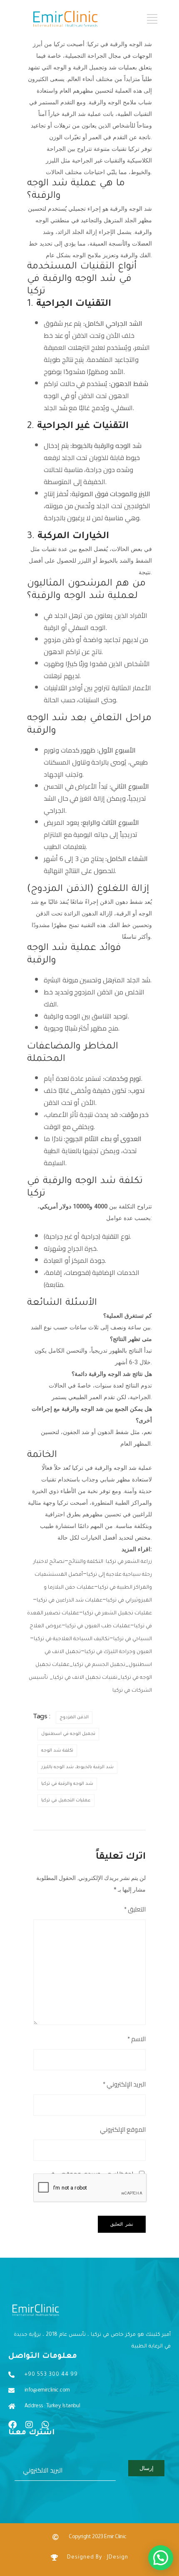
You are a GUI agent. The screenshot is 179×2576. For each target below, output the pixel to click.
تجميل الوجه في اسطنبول (68, 1734)
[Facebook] (12, 2425)
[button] (161, 2558)
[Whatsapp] (45, 2425)
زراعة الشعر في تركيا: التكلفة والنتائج (110, 1562)
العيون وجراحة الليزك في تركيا (118, 1652)
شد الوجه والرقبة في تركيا (67, 1784)
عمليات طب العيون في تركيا (98, 1626)
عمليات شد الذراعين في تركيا (70, 1601)
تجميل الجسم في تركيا (99, 1665)
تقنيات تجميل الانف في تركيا (85, 1678)
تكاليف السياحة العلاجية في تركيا (72, 1639)
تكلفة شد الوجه (57, 1751)
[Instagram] (29, 2425)
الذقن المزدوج (74, 1717)
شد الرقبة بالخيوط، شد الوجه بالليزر (77, 1767)
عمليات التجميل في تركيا (66, 1801)
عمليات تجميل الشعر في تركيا (117, 1614)
